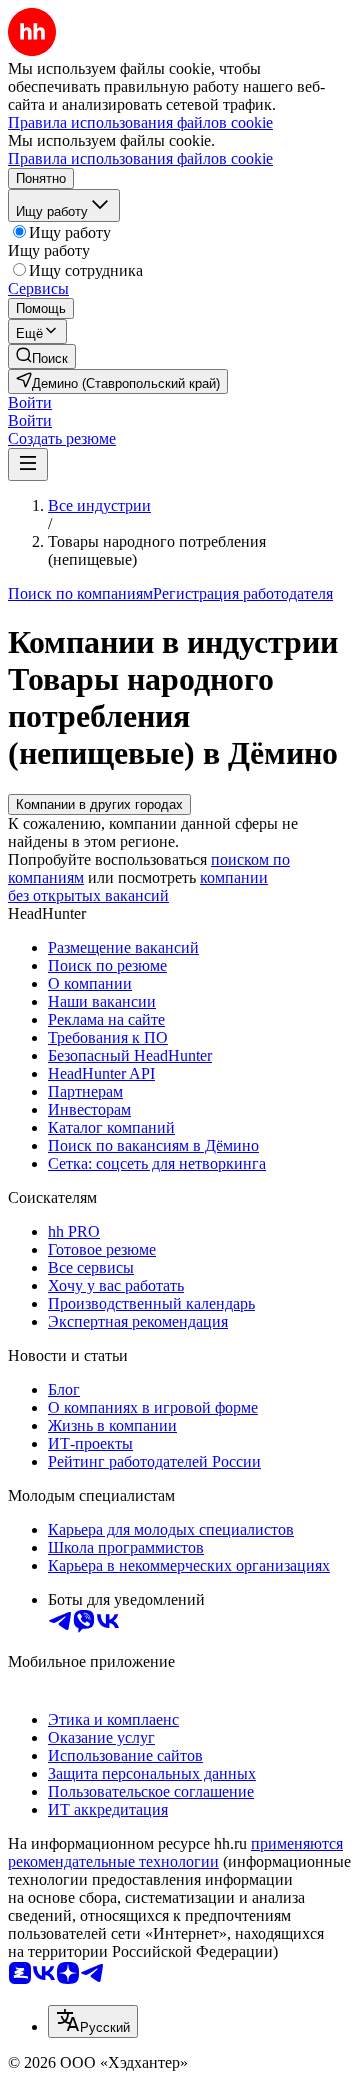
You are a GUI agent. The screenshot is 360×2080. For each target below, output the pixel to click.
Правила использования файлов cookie (140, 158)
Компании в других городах (99, 804)
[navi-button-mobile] (28, 464)
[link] (42, 356)
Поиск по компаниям (80, 593)
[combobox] (93, 2021)
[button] (30, 402)
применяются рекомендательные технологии (175, 1852)
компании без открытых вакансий (138, 886)
